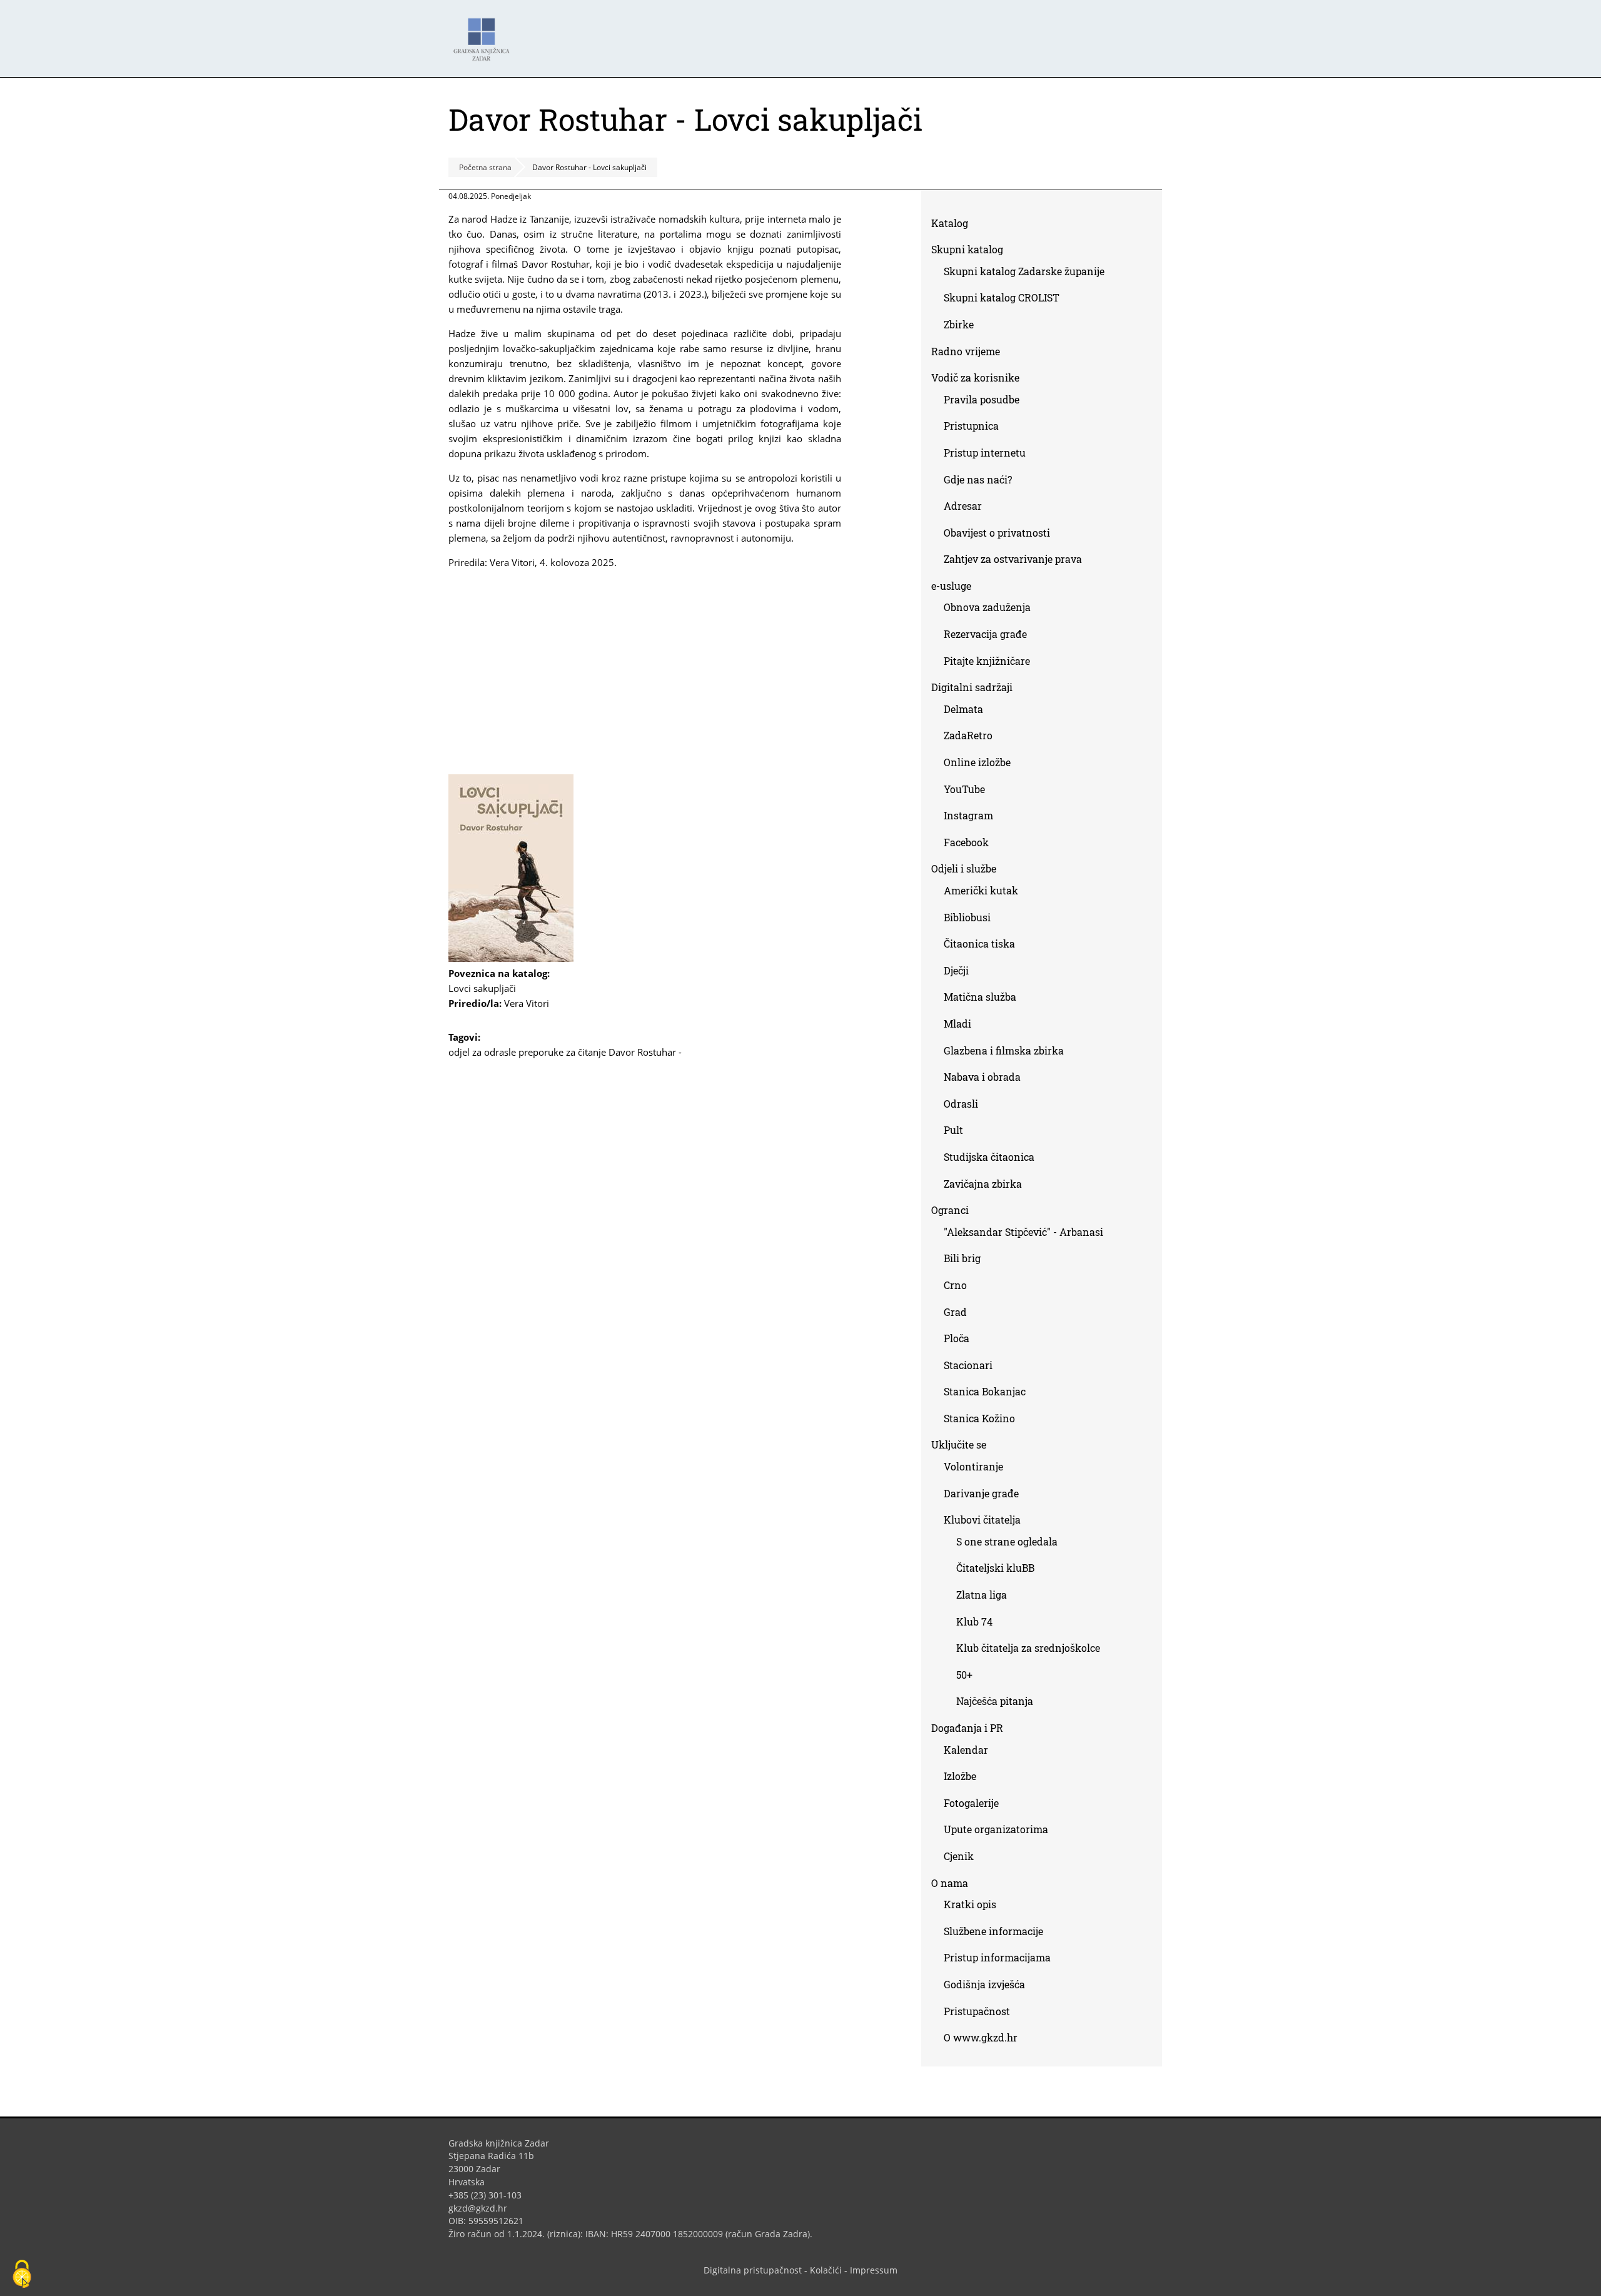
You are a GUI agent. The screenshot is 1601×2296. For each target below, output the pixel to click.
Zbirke (963, 327)
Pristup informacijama (997, 1957)
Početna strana (485, 167)
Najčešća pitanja (995, 1701)
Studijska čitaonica (989, 1157)
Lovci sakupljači (487, 988)
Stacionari (968, 1365)
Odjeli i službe (964, 868)
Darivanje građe (981, 1493)
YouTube (969, 791)
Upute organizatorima (996, 1829)
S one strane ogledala (1007, 1541)
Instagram (973, 818)
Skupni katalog (967, 249)
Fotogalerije (971, 1803)
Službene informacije (993, 1931)
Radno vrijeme (966, 351)
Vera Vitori (527, 1003)
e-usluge (951, 586)
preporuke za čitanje (562, 1052)
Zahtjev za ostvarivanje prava (1013, 559)
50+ (964, 1675)
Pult (953, 1130)
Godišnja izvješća (984, 1984)
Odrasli (961, 1104)
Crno (955, 1285)
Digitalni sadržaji (972, 687)
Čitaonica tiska (979, 943)
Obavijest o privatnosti (997, 533)
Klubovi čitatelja (982, 1520)
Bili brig (962, 1258)
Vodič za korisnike (975, 377)
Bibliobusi (967, 917)
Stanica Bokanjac (985, 1391)
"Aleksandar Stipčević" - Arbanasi (1023, 1232)
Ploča (957, 1338)
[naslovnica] (511, 958)
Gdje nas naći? (978, 479)
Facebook (971, 845)
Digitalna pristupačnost (753, 2270)
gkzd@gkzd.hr (482, 2208)
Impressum (874, 2270)
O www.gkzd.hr (981, 2037)
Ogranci (950, 1210)
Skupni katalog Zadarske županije (1024, 271)
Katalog (954, 225)
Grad (955, 1312)
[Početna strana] (485, 33)
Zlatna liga (982, 1595)
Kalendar (966, 1750)
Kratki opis (970, 1904)
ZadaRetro (968, 735)
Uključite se (959, 1444)
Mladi (957, 1024)
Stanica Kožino (979, 1418)
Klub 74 (974, 1621)
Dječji (956, 970)
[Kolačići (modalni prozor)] (22, 2275)
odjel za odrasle (482, 1052)
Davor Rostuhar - (645, 1052)
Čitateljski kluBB (995, 1568)
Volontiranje (973, 1466)
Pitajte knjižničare (992, 663)
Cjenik (959, 1856)
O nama (950, 1883)
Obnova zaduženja (987, 607)
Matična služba (980, 997)
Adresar (963, 506)
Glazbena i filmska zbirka (1004, 1050)
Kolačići (826, 2270)
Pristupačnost (977, 2011)
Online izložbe (977, 762)
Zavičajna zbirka (983, 1184)
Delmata (968, 711)
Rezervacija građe (985, 634)
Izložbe (960, 1776)
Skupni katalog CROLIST (1006, 300)
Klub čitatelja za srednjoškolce (1028, 1648)
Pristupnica (971, 426)
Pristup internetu (985, 453)
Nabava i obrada (982, 1077)
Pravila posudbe (982, 399)
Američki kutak (981, 890)
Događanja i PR (967, 1728)
